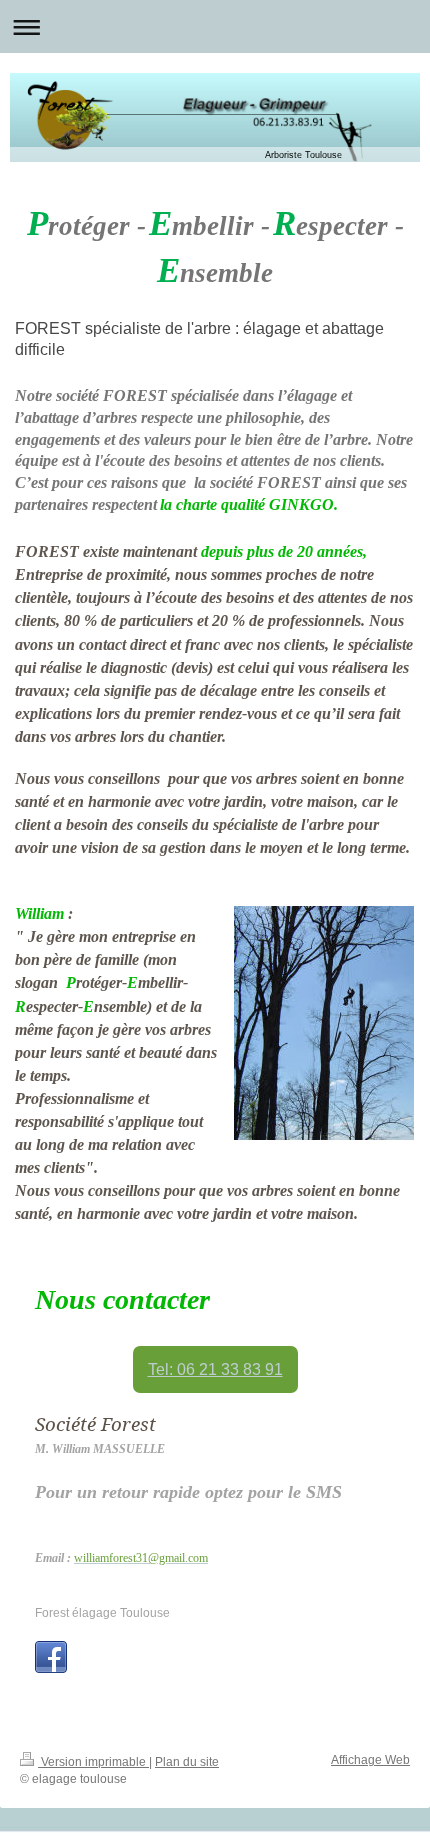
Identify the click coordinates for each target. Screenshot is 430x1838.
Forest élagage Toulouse (102, 1613)
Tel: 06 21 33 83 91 (215, 1369)
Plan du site (187, 1762)
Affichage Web (370, 1760)
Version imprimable (93, 1762)
